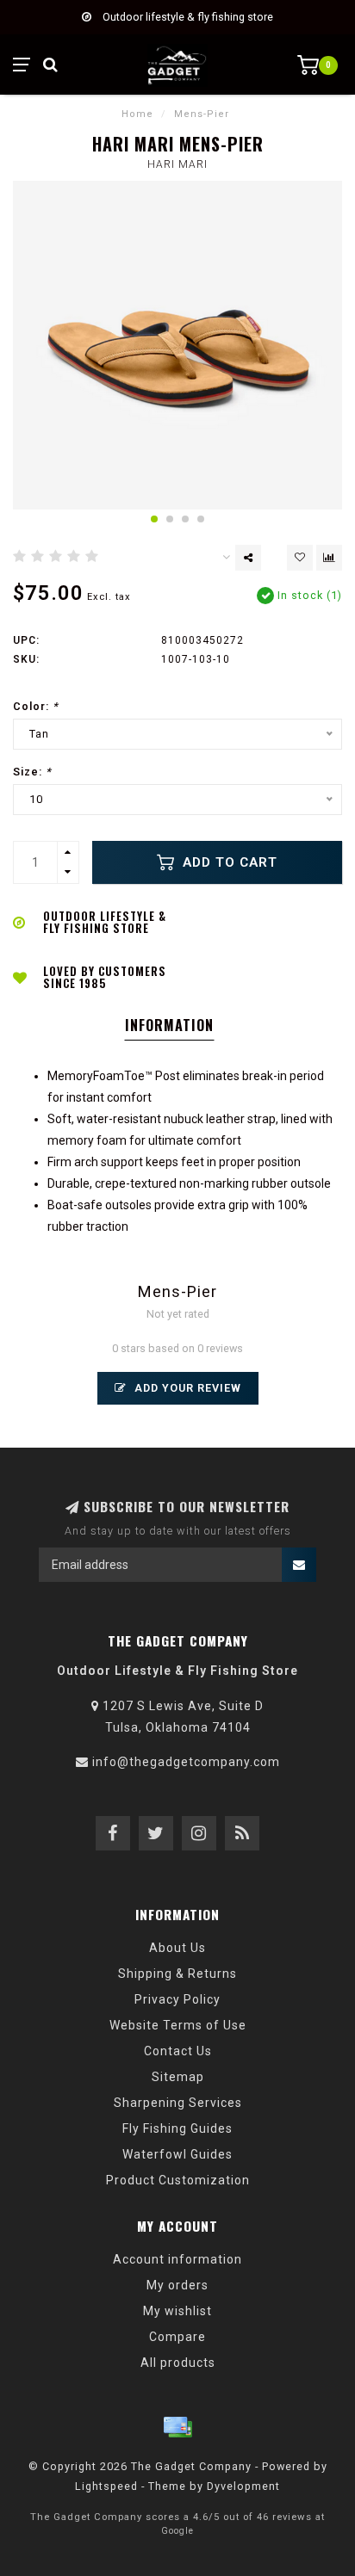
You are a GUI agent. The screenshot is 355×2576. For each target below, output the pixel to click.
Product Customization (178, 2180)
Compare (177, 2337)
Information (169, 1025)
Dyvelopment (243, 2486)
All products (178, 2363)
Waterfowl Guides (177, 2154)
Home (137, 114)
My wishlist (177, 2311)
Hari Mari (177, 164)
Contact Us (178, 2051)
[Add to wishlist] (300, 558)
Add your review (186, 1388)
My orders (177, 2285)
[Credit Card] (177, 2427)
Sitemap (178, 2077)
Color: (36, 706)
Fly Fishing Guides (177, 2128)
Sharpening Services (178, 2103)
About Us (177, 1948)
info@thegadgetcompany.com (186, 1762)
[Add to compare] (329, 558)
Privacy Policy (177, 1999)
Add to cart (228, 862)
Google (177, 2531)
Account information (177, 2259)
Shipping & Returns (177, 1974)
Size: (32, 772)
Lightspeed (106, 2486)
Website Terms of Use (178, 2025)
